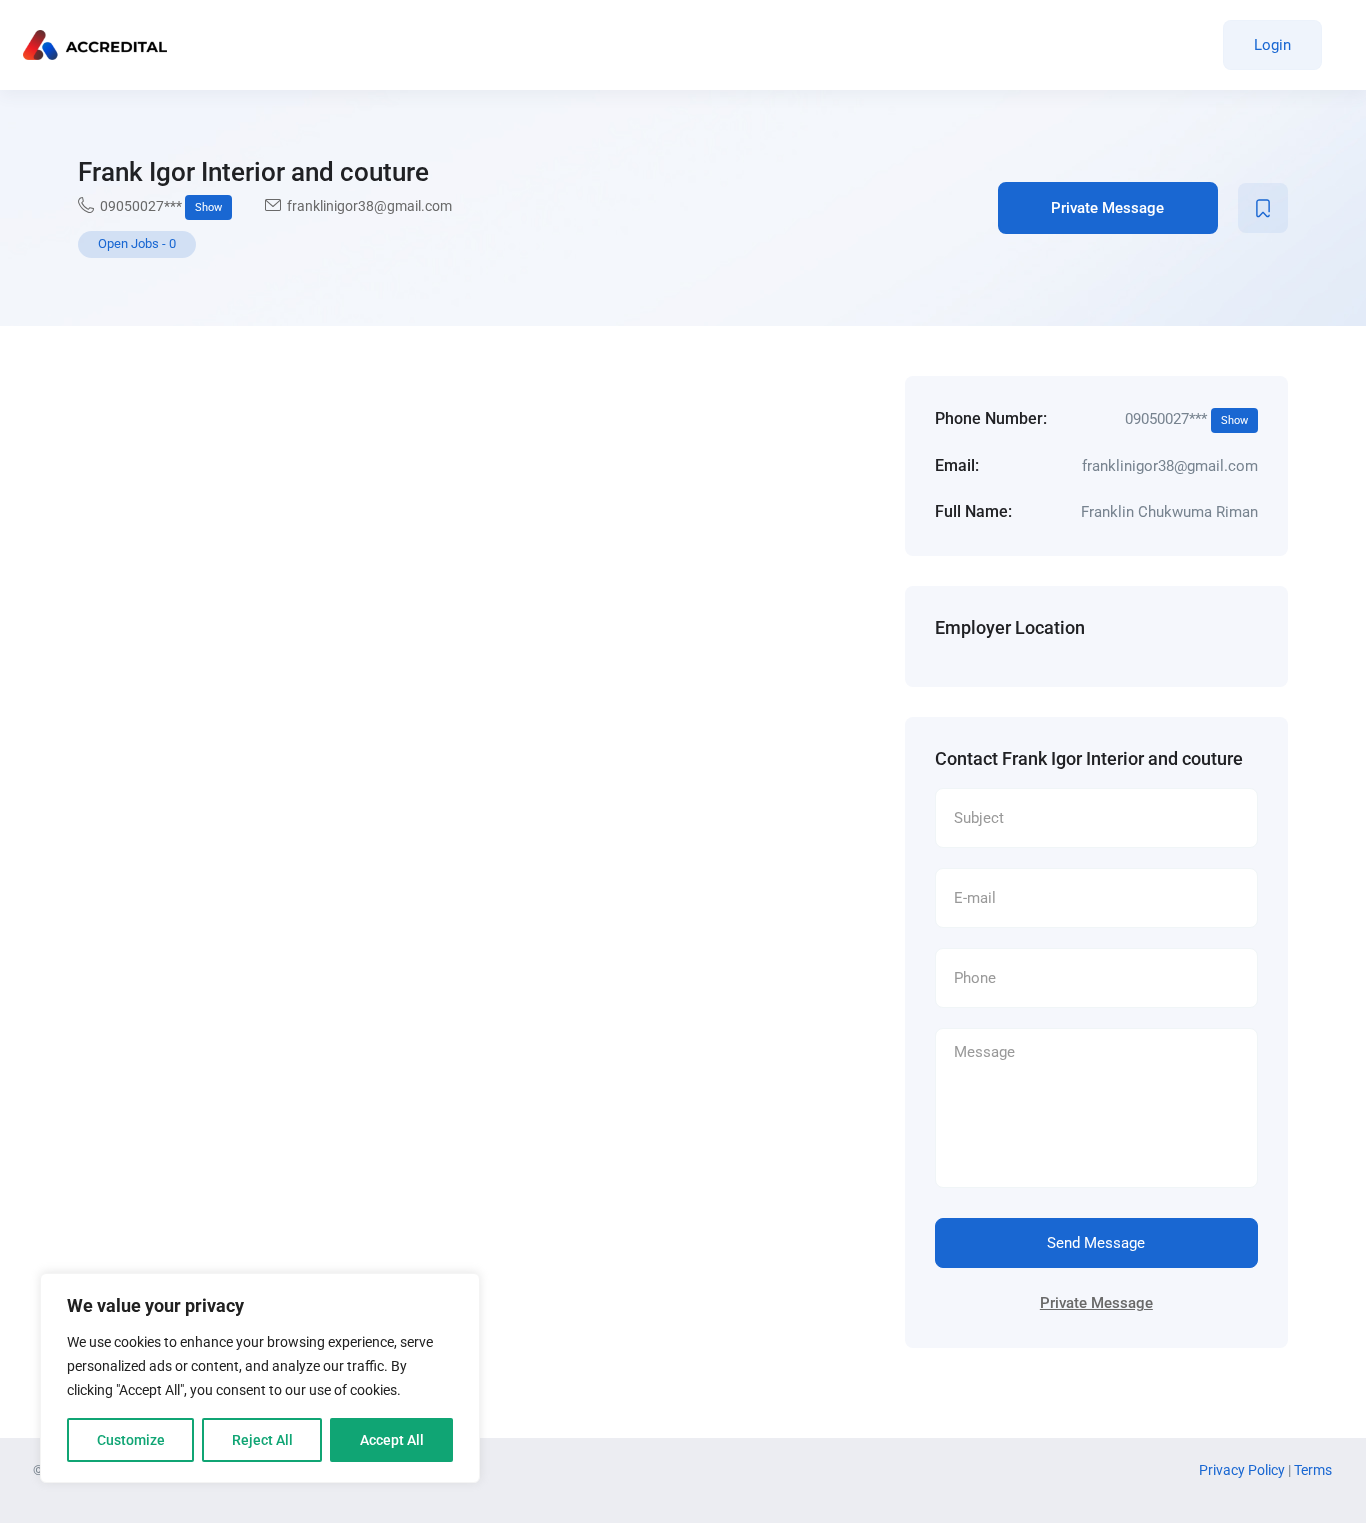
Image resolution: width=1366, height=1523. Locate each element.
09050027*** (161, 206)
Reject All (262, 1440)
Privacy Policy (1243, 1470)
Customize (131, 1440)
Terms (1313, 1470)
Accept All (392, 1440)
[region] (260, 1378)
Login (1272, 45)
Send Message (1096, 1243)
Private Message (1107, 208)
